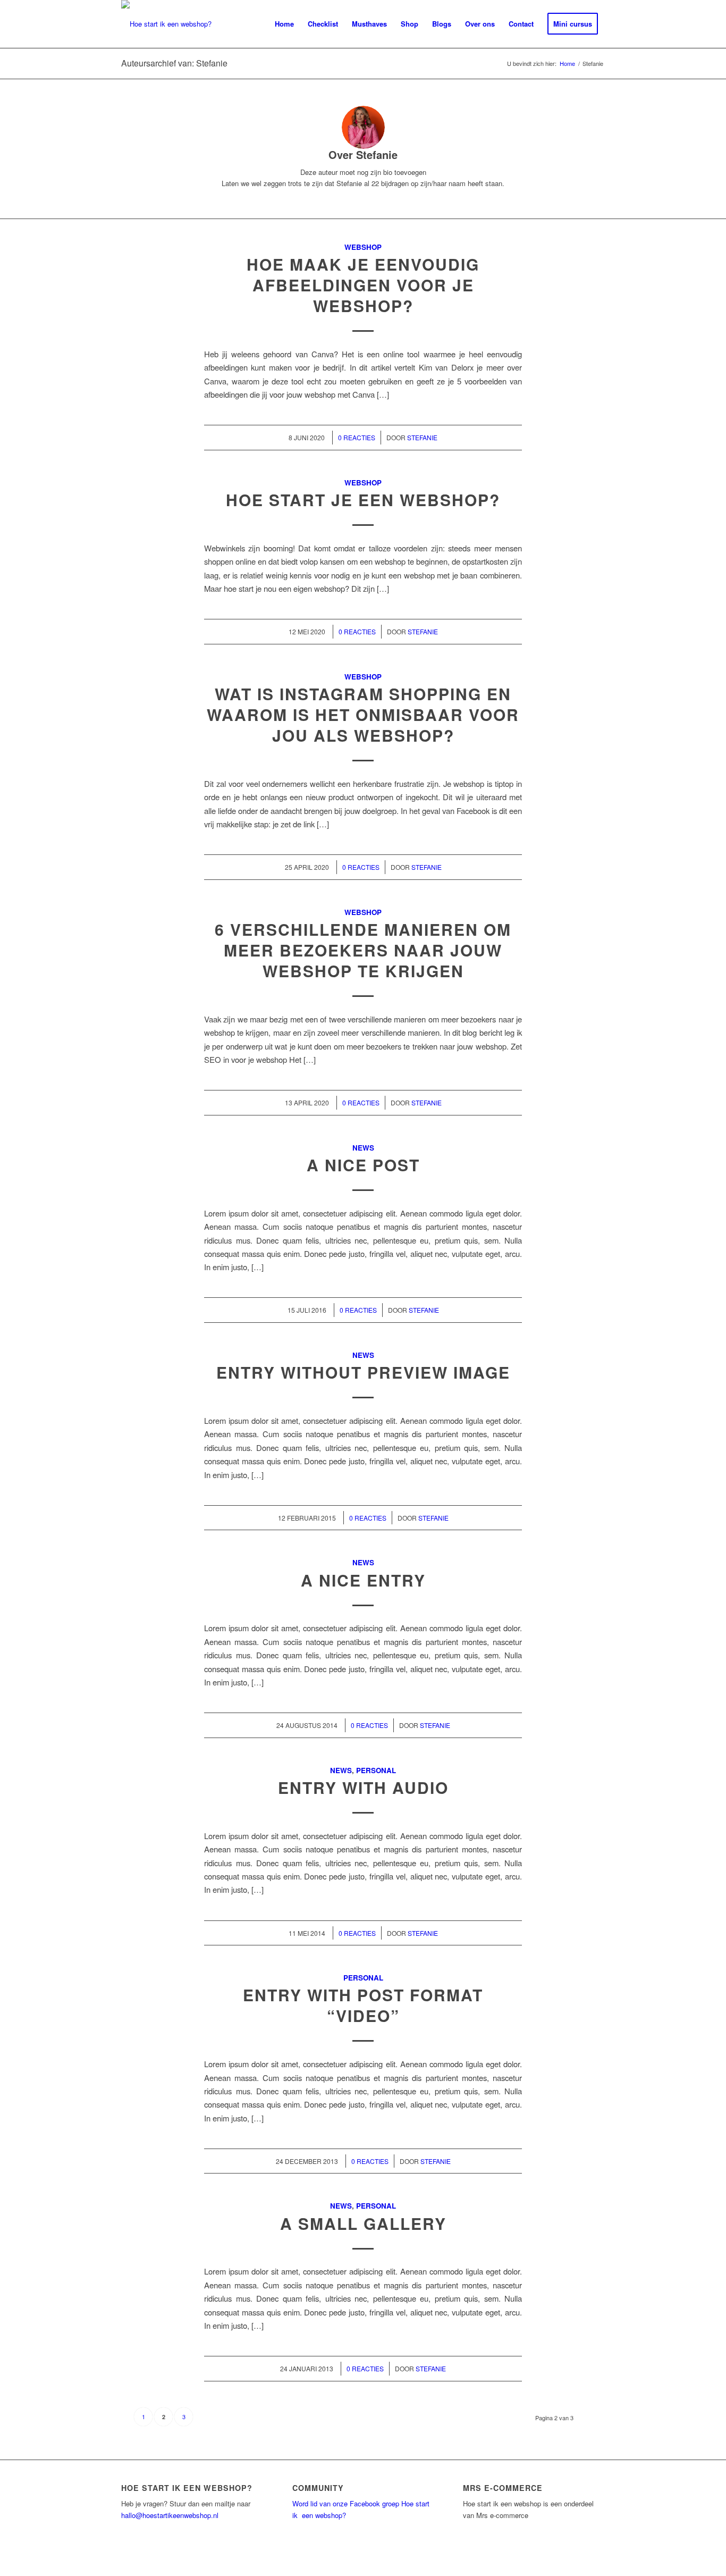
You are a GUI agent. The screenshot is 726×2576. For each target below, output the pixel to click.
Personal (376, 1770)
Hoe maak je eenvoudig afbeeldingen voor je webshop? (363, 285)
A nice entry (363, 1580)
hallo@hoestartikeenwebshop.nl (170, 2515)
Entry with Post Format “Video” (363, 2005)
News (363, 1148)
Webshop (363, 247)
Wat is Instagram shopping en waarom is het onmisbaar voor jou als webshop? (363, 714)
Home (567, 64)
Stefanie (422, 437)
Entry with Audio (363, 1787)
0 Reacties (357, 437)
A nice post (363, 1165)
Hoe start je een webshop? (363, 500)
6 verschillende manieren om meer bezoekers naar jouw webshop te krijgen (363, 950)
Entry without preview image (363, 1372)
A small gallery (363, 2223)
